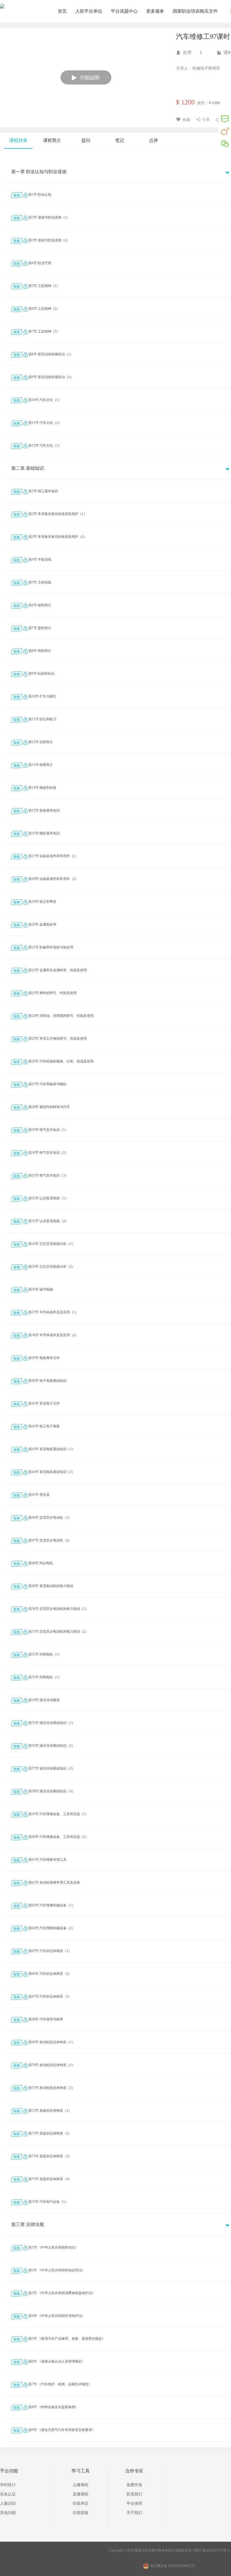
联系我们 (134, 2494)
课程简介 (52, 140)
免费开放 (134, 2485)
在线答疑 (81, 2513)
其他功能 (8, 2513)
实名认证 (8, 2494)
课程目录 (18, 140)
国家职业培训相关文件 (195, 11)
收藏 (186, 120)
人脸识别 (8, 2503)
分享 (206, 120)
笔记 (120, 140)
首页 (62, 11)
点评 (154, 140)
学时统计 (8, 2485)
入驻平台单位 (89, 11)
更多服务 (155, 11)
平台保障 (134, 2503)
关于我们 (134, 2513)
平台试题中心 (124, 11)
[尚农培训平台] (2, 7)
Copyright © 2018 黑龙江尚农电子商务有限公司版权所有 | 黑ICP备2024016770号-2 (169, 2550)
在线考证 (81, 2503)
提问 (86, 140)
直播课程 (81, 2494)
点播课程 (81, 2485)
